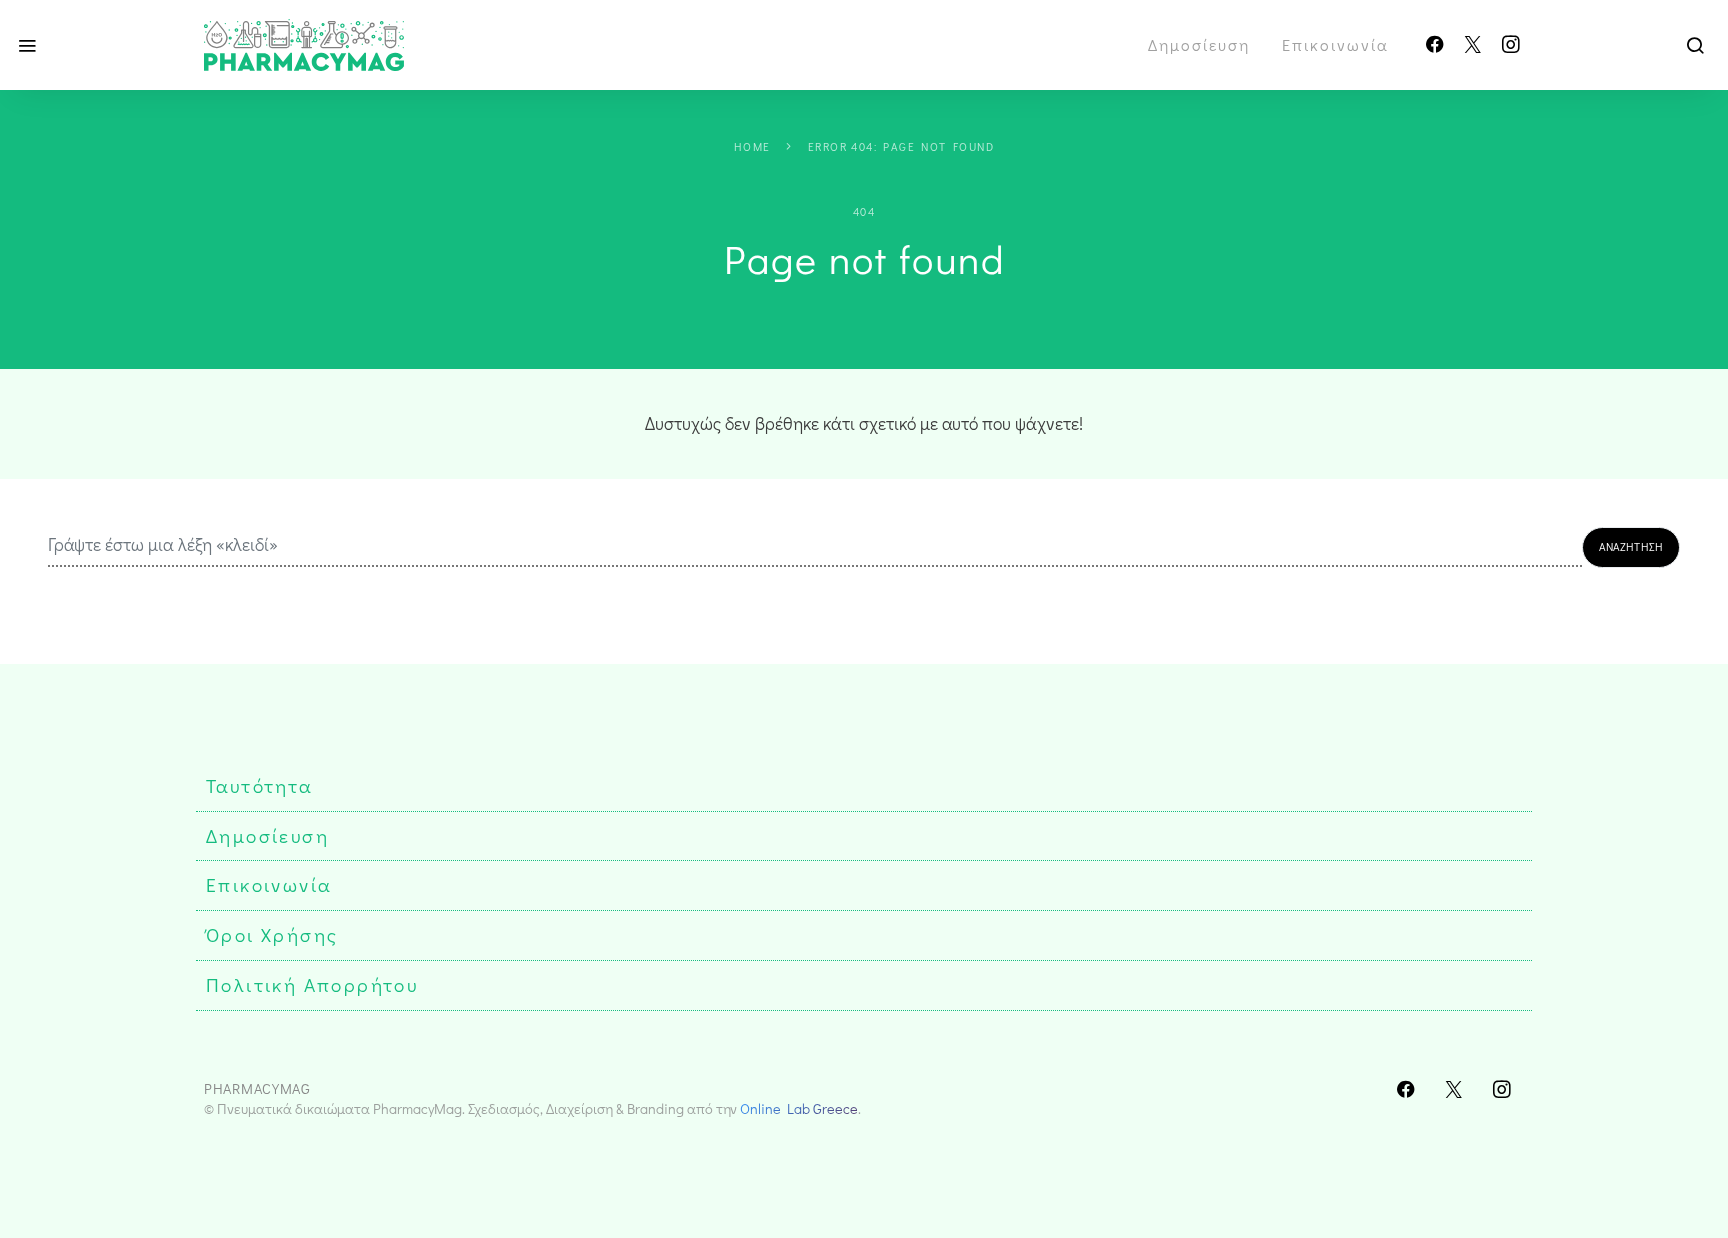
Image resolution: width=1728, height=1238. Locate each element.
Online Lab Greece (799, 1108)
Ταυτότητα (260, 785)
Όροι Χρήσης (272, 934)
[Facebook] (1435, 45)
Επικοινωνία (1335, 44)
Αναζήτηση (1631, 546)
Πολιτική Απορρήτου (312, 984)
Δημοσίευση (1199, 44)
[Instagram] (1511, 45)
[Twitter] (1473, 45)
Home (752, 146)
